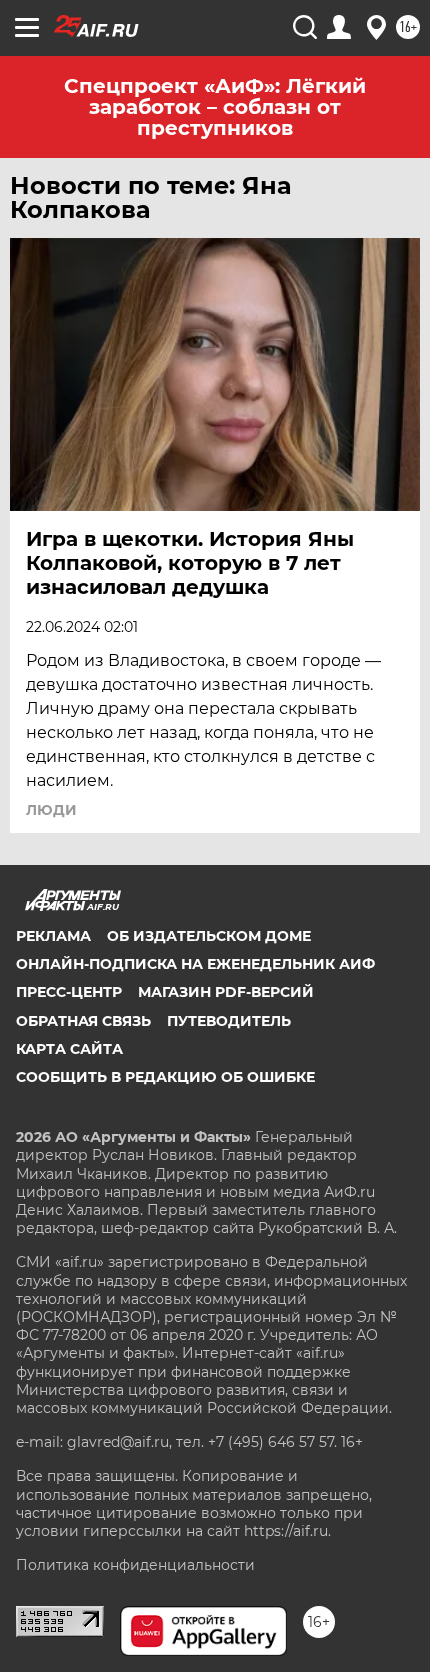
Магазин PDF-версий (226, 992)
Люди (51, 810)
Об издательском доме (209, 936)
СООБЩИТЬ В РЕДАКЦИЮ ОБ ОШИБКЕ (165, 1077)
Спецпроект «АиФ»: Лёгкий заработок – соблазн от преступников (215, 107)
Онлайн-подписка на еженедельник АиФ (195, 964)
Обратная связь (83, 1021)
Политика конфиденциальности (135, 1565)
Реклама (53, 936)
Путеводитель (229, 1021)
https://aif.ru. (287, 1531)
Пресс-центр (69, 992)
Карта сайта (69, 1049)
